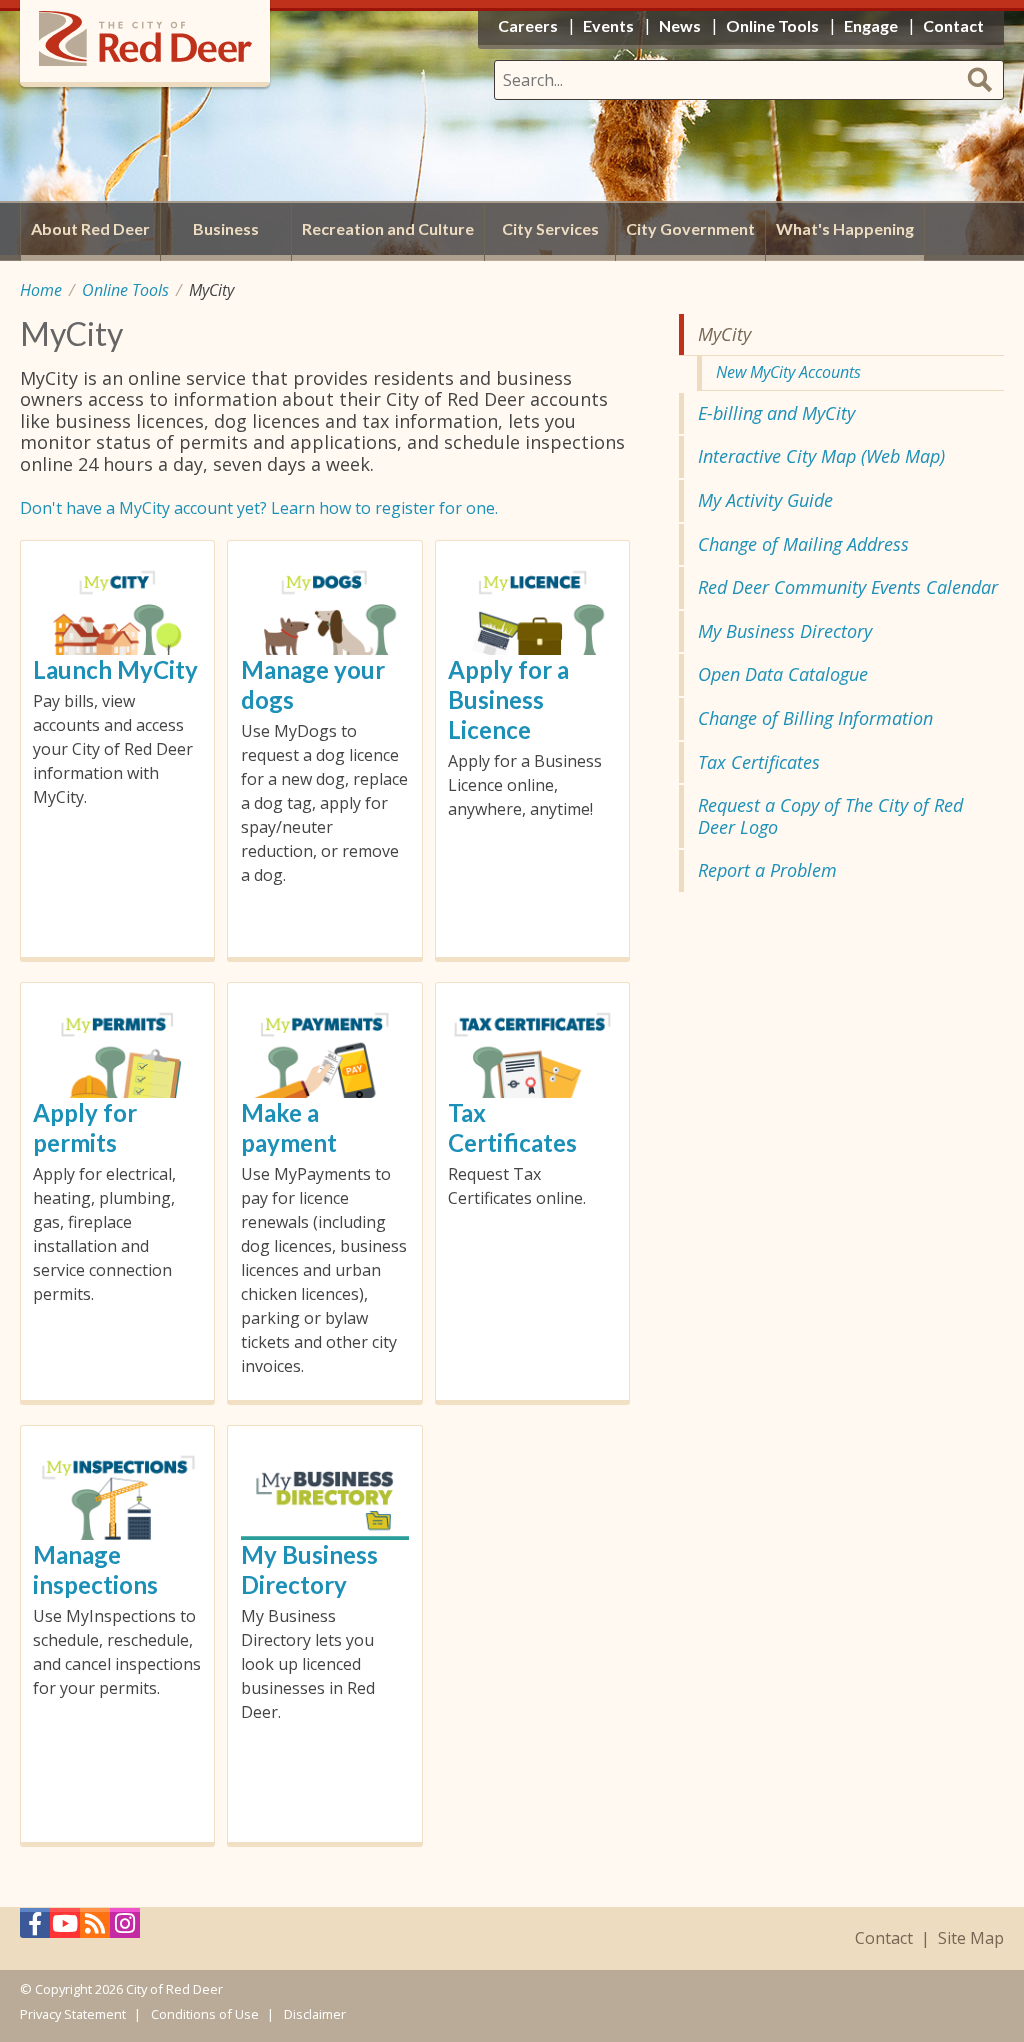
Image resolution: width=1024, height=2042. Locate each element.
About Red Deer (90, 228)
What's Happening (845, 228)
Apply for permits (85, 1127)
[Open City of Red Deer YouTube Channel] (65, 1928)
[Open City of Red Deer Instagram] (125, 1928)
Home (41, 290)
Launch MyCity (115, 669)
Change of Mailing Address (803, 544)
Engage (871, 25)
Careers (528, 25)
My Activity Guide (765, 500)
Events (608, 25)
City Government (690, 228)
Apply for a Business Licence (508, 699)
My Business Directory (309, 1569)
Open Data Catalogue (783, 674)
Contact (884, 1938)
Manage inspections (95, 1569)
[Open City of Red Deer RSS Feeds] (95, 1928)
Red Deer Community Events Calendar (848, 587)
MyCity (724, 334)
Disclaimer (315, 2014)
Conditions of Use (205, 2014)
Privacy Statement (73, 2014)
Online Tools (125, 290)
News (680, 25)
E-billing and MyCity (776, 413)
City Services (550, 228)
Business (226, 228)
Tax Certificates (512, 1127)
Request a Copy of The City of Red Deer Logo (830, 816)
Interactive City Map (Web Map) (821, 456)
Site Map (971, 1938)
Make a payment (289, 1127)
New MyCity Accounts (788, 372)
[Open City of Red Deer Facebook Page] (35, 1928)
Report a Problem (767, 870)
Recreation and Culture (388, 228)
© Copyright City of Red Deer (121, 1989)
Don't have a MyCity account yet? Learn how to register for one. (259, 508)
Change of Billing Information (815, 718)
